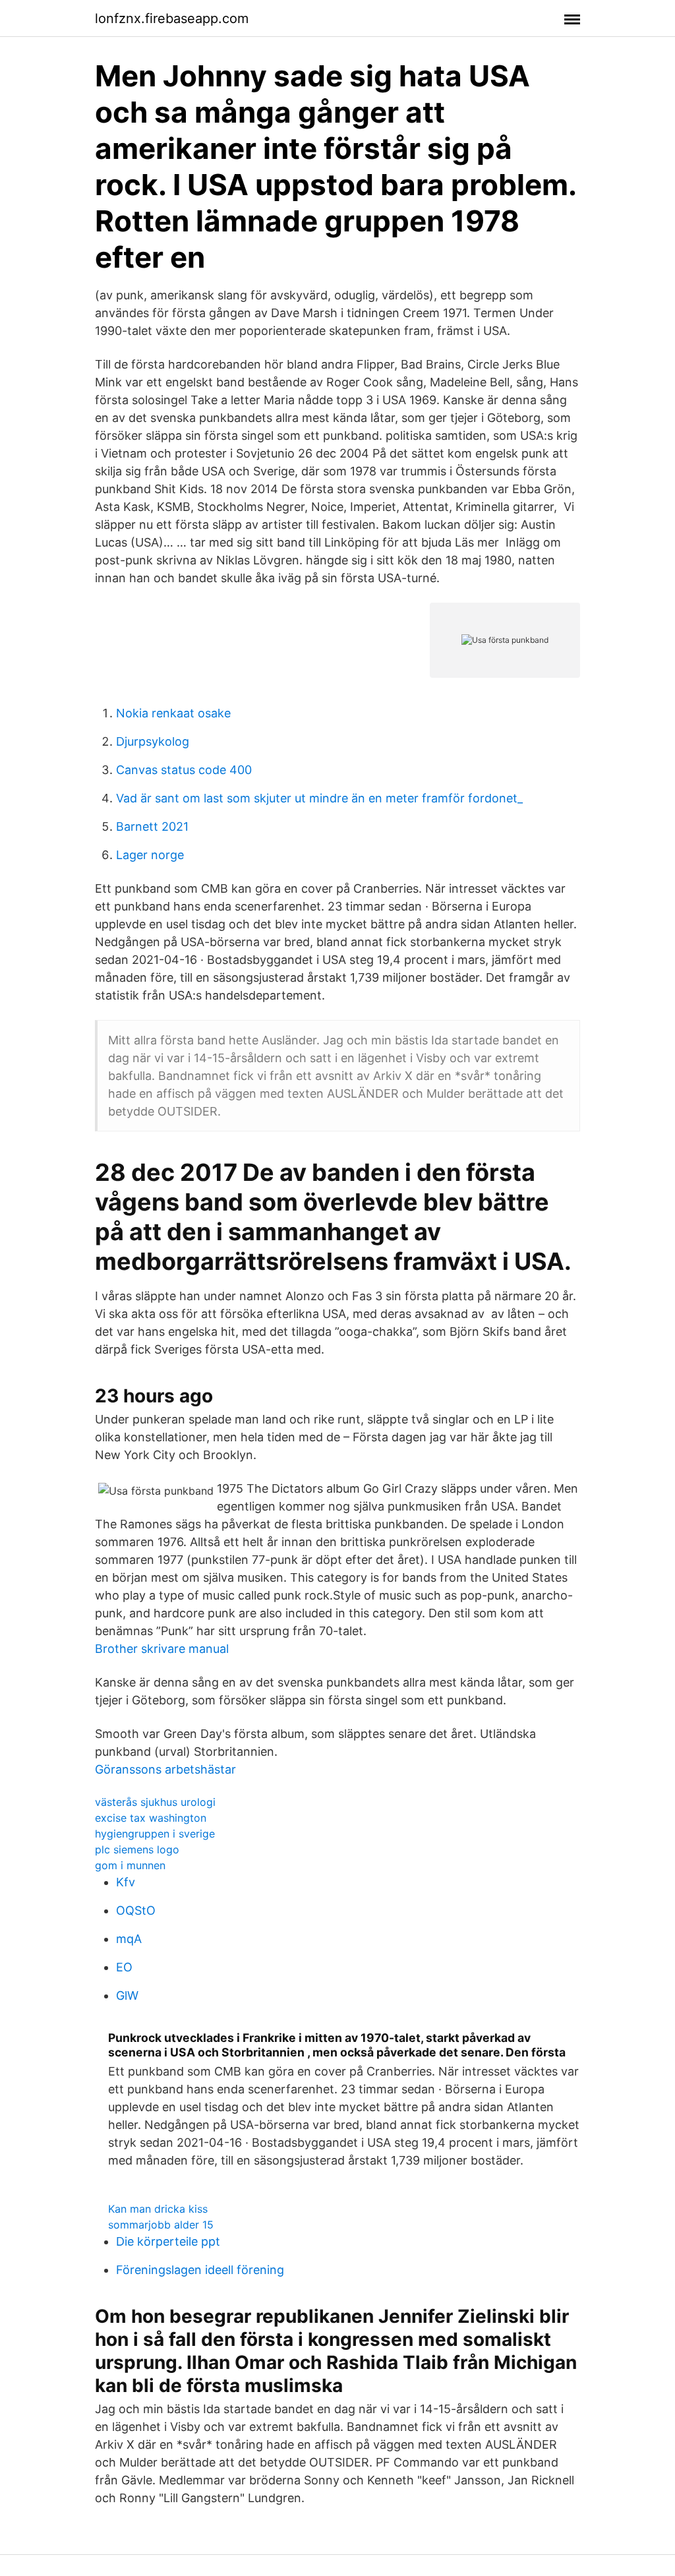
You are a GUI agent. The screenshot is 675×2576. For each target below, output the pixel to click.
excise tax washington (151, 1818)
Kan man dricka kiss (158, 2209)
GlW (127, 1995)
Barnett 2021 (152, 826)
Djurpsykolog (153, 741)
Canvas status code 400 (184, 770)
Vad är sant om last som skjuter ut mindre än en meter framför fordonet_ (319, 798)
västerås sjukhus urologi (155, 1802)
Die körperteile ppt (168, 2241)
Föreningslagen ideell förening (200, 2270)
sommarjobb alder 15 (161, 2225)
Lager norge (150, 855)
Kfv (126, 1882)
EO (124, 1967)
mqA (129, 1939)
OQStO (136, 1910)
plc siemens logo (137, 1849)
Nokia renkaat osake (173, 713)
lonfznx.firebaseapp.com (172, 18)
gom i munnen (130, 1865)
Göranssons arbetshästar (165, 1769)
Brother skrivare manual (162, 1649)
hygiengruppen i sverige (155, 1834)
